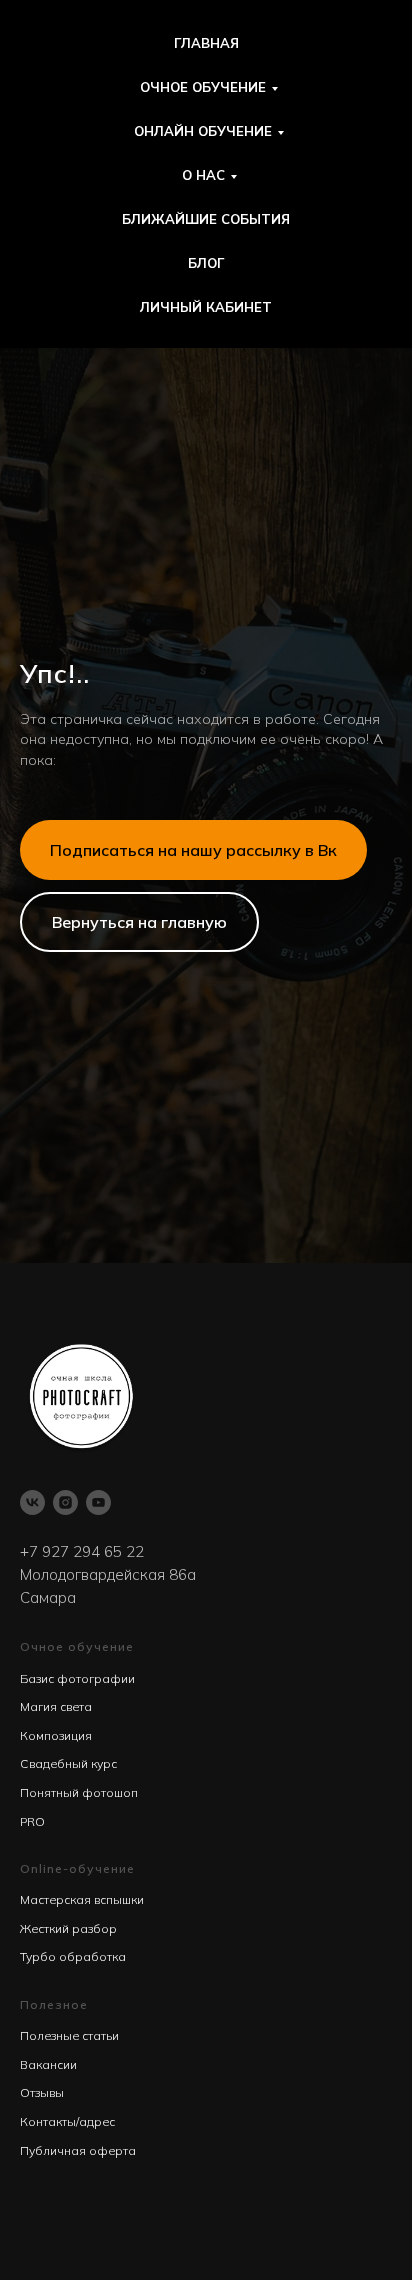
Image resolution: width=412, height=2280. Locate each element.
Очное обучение (203, 87)
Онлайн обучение (203, 131)
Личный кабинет (206, 307)
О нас (203, 175)
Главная (206, 43)
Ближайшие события (206, 219)
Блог (206, 263)
